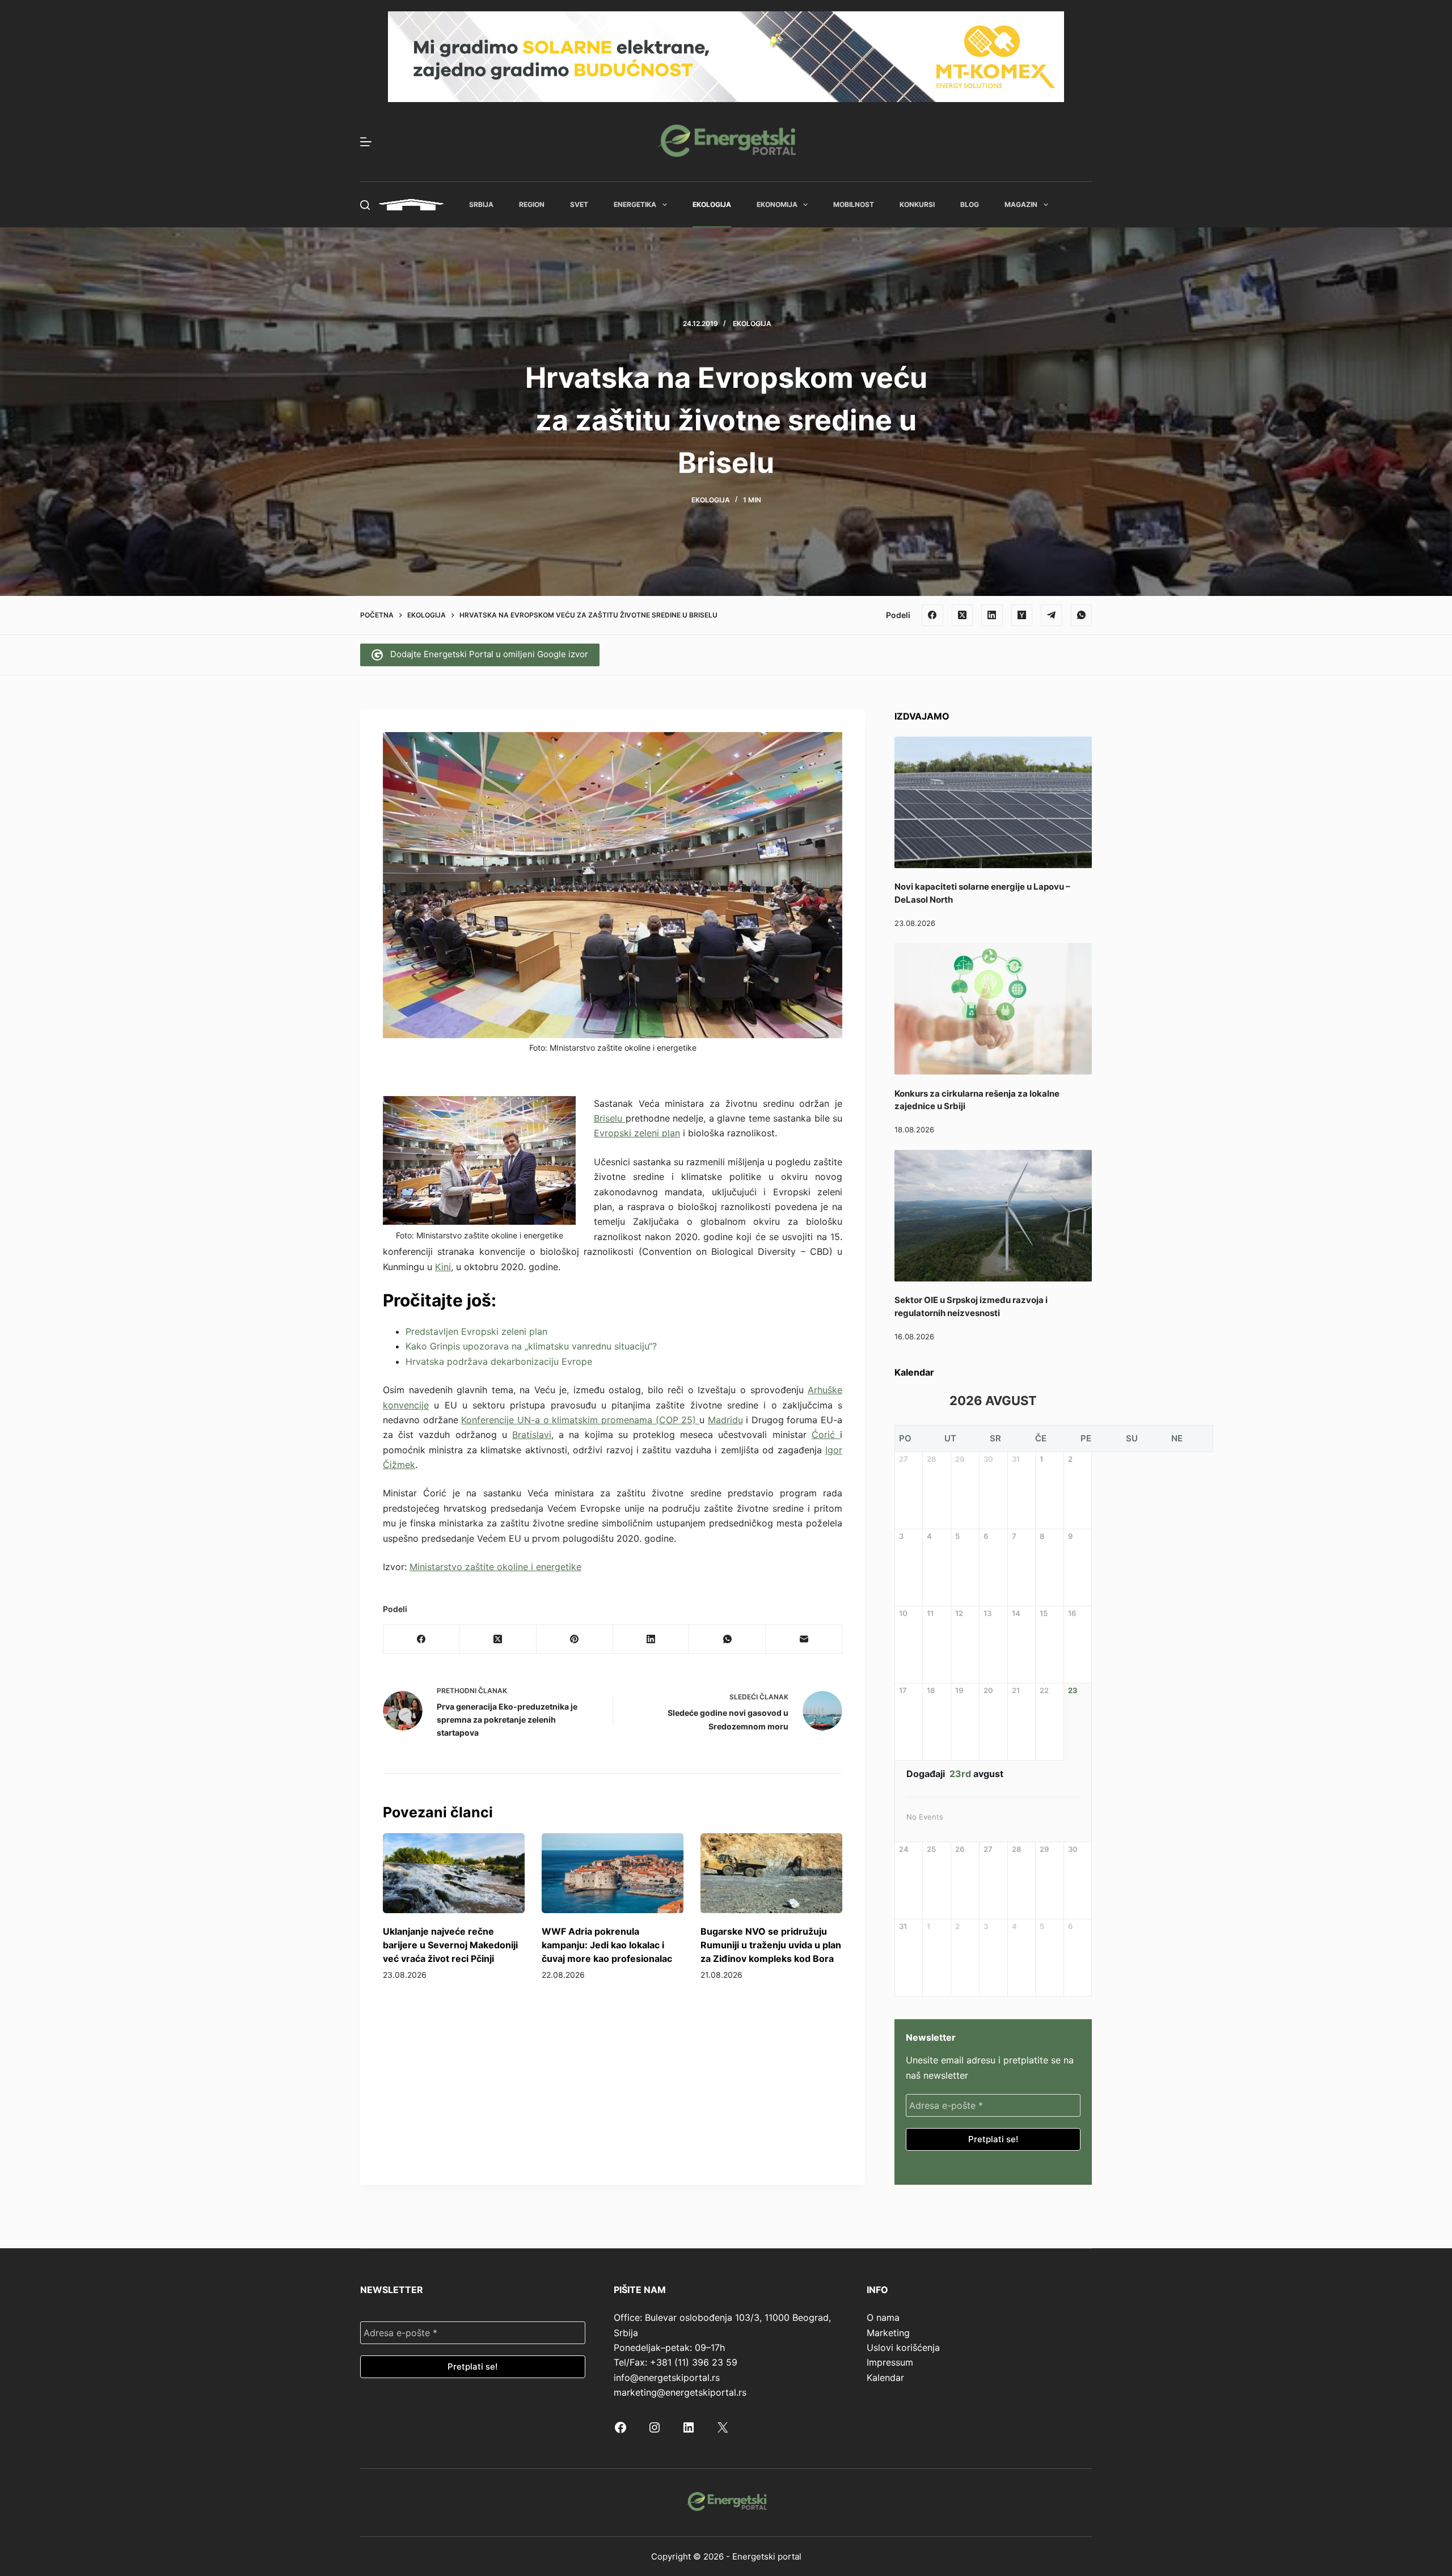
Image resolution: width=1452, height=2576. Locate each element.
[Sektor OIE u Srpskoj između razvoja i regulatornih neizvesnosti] (993, 1216)
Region (532, 204)
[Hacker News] (1022, 615)
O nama (883, 2317)
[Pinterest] (575, 1640)
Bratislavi (532, 1435)
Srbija (481, 204)
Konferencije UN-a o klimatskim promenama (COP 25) (580, 1420)
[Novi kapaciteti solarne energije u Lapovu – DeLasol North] (993, 802)
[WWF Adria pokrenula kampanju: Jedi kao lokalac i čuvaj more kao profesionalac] (613, 1873)
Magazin (1021, 204)
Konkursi (917, 204)
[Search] (365, 205)
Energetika (635, 204)
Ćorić (826, 1435)
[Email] (804, 1640)
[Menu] (366, 142)
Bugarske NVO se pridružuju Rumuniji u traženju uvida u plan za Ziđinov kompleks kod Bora (771, 1945)
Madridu (725, 1420)
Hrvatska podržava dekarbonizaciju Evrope (499, 1361)
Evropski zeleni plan (637, 1133)
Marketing (888, 2333)
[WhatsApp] (1082, 615)
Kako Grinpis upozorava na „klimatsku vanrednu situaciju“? (531, 1346)
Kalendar (885, 2378)
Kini (443, 1267)
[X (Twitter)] (963, 615)
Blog (970, 204)
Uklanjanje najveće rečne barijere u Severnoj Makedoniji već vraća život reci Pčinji (450, 1945)
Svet (579, 204)
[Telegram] (1052, 615)
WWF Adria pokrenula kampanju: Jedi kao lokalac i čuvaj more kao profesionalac (607, 1945)
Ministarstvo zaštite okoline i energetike (495, 1567)
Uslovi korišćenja (903, 2347)
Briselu (610, 1118)
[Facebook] (932, 615)
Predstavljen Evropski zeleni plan (476, 1331)
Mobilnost (854, 204)
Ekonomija (777, 204)
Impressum (890, 2362)
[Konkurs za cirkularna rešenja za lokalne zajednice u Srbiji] (993, 1009)
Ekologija (712, 204)
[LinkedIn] (992, 615)
